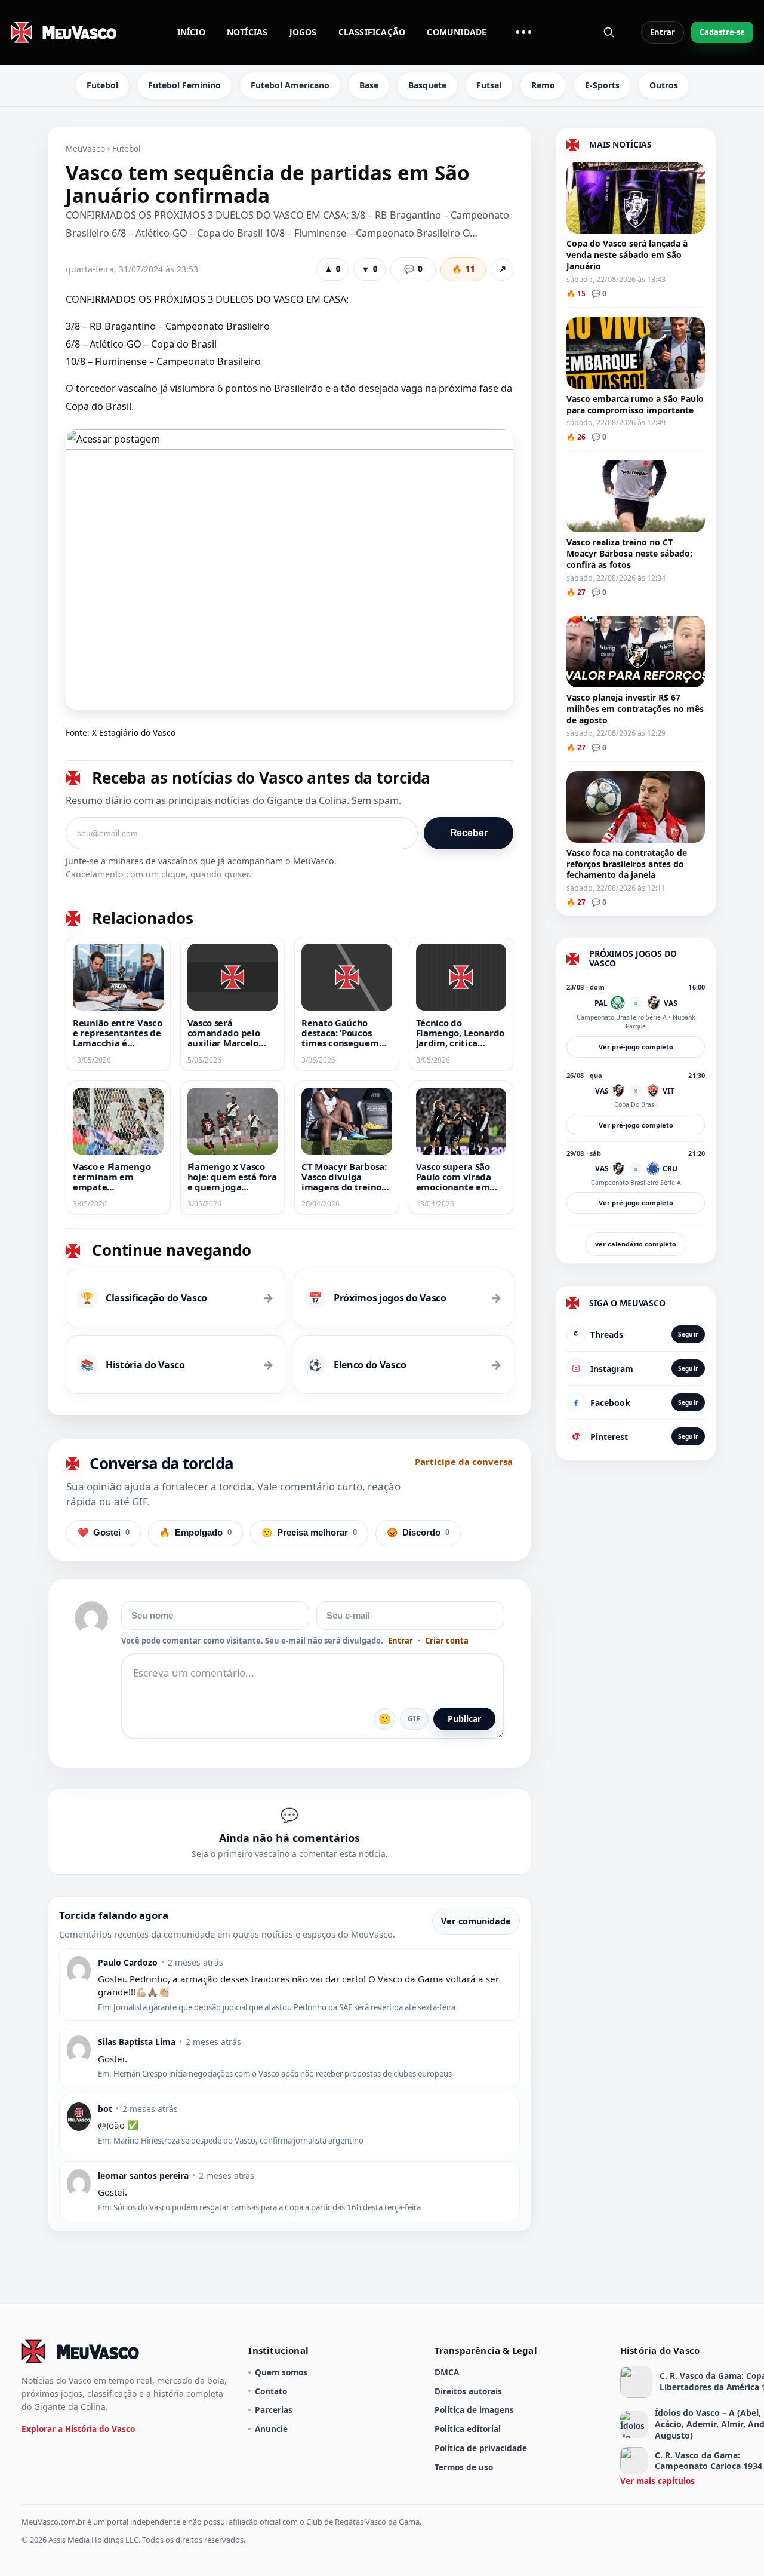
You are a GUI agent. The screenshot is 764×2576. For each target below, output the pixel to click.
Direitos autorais (468, 2391)
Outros (664, 85)
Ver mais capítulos (657, 2481)
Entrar (663, 32)
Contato (271, 2391)
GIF (414, 1719)
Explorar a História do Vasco (78, 2429)
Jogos (303, 32)
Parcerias (274, 2410)
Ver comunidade (476, 1921)
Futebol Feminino (184, 85)
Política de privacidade (481, 2448)
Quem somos (281, 2372)
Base (369, 85)
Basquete (427, 85)
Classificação (372, 32)
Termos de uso (464, 2467)
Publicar (464, 1719)
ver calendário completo (636, 1244)
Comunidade (457, 32)
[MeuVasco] (64, 32)
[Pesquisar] (609, 32)
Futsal (489, 85)
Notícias (247, 32)
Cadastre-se (722, 32)
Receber (469, 833)
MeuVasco (85, 148)
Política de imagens (474, 2410)
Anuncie (271, 2429)
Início (191, 32)
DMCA (447, 2372)
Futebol (102, 85)
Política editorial (468, 2429)
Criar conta (447, 1641)
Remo (543, 85)
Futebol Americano (290, 85)
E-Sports (602, 85)
